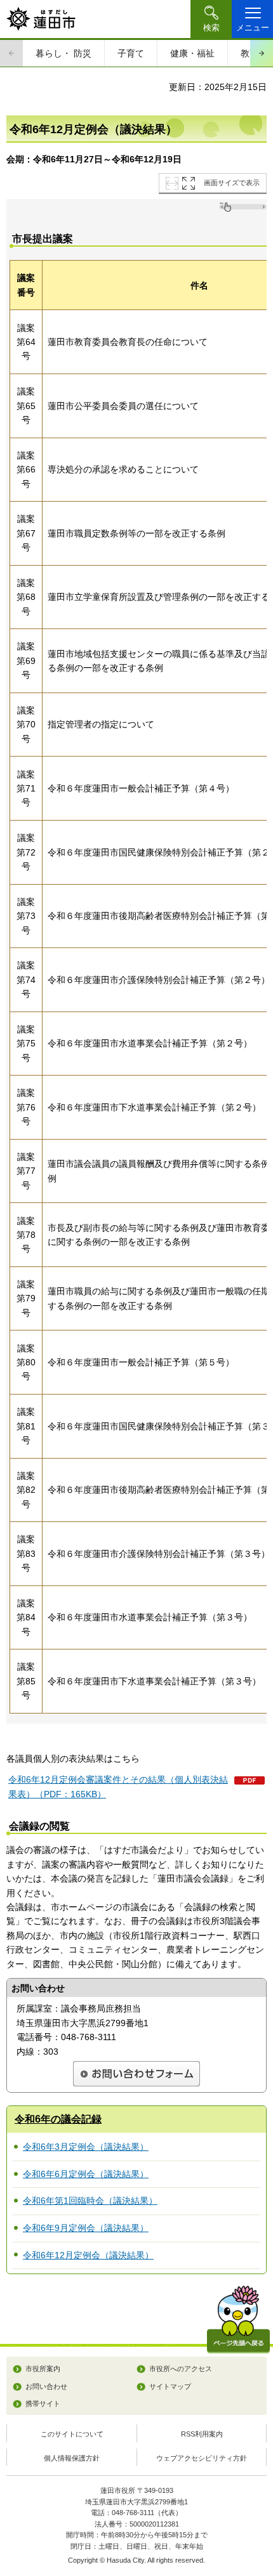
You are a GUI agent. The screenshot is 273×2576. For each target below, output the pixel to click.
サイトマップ (170, 2386)
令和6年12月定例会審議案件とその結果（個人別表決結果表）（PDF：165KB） (118, 1786)
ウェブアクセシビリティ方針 (202, 2458)
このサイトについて (72, 2434)
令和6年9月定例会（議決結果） (86, 2228)
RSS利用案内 (202, 2434)
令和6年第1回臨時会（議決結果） (90, 2201)
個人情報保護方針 (72, 2458)
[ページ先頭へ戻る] (238, 2319)
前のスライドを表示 (11, 53)
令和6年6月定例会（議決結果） (86, 2174)
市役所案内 (43, 2369)
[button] (211, 19)
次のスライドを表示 (262, 53)
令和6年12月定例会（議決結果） (88, 2255)
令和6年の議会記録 (58, 2119)
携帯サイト (43, 2404)
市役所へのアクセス (181, 2369)
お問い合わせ (46, 2386)
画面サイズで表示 (232, 183)
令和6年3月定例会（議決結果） (86, 2147)
